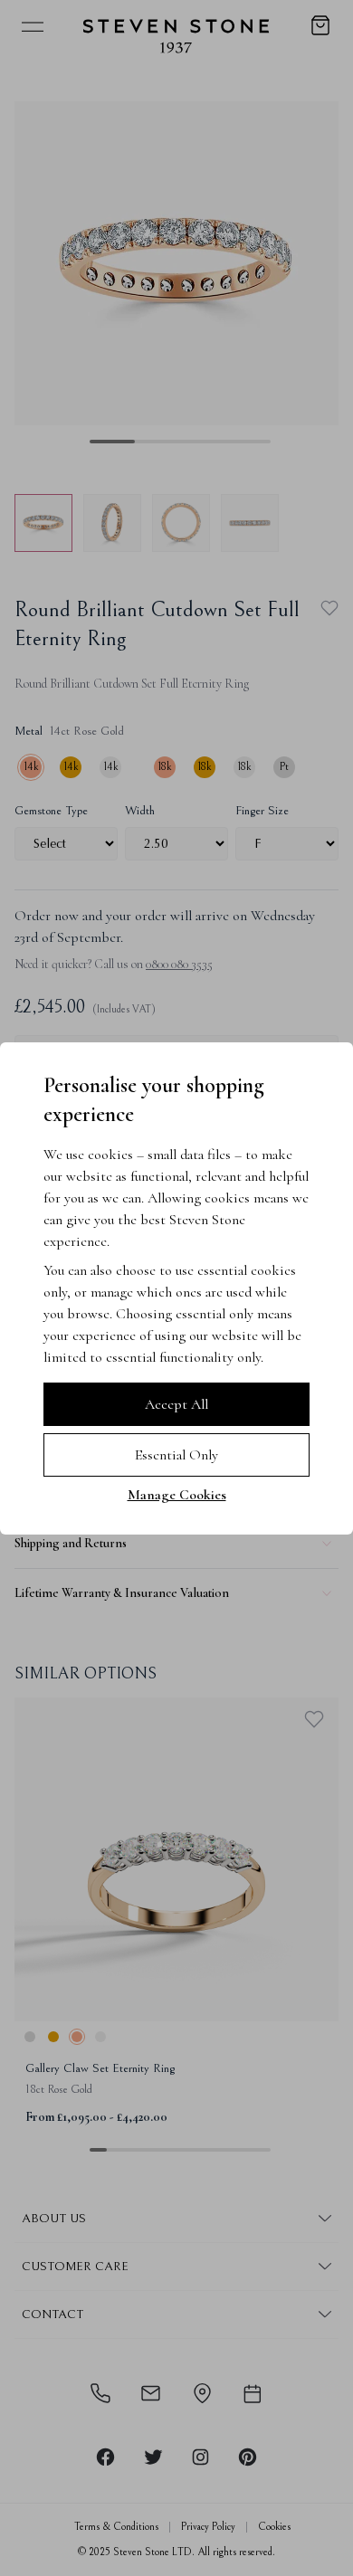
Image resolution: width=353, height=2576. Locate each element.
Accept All (176, 1404)
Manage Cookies (177, 1495)
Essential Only (176, 1455)
